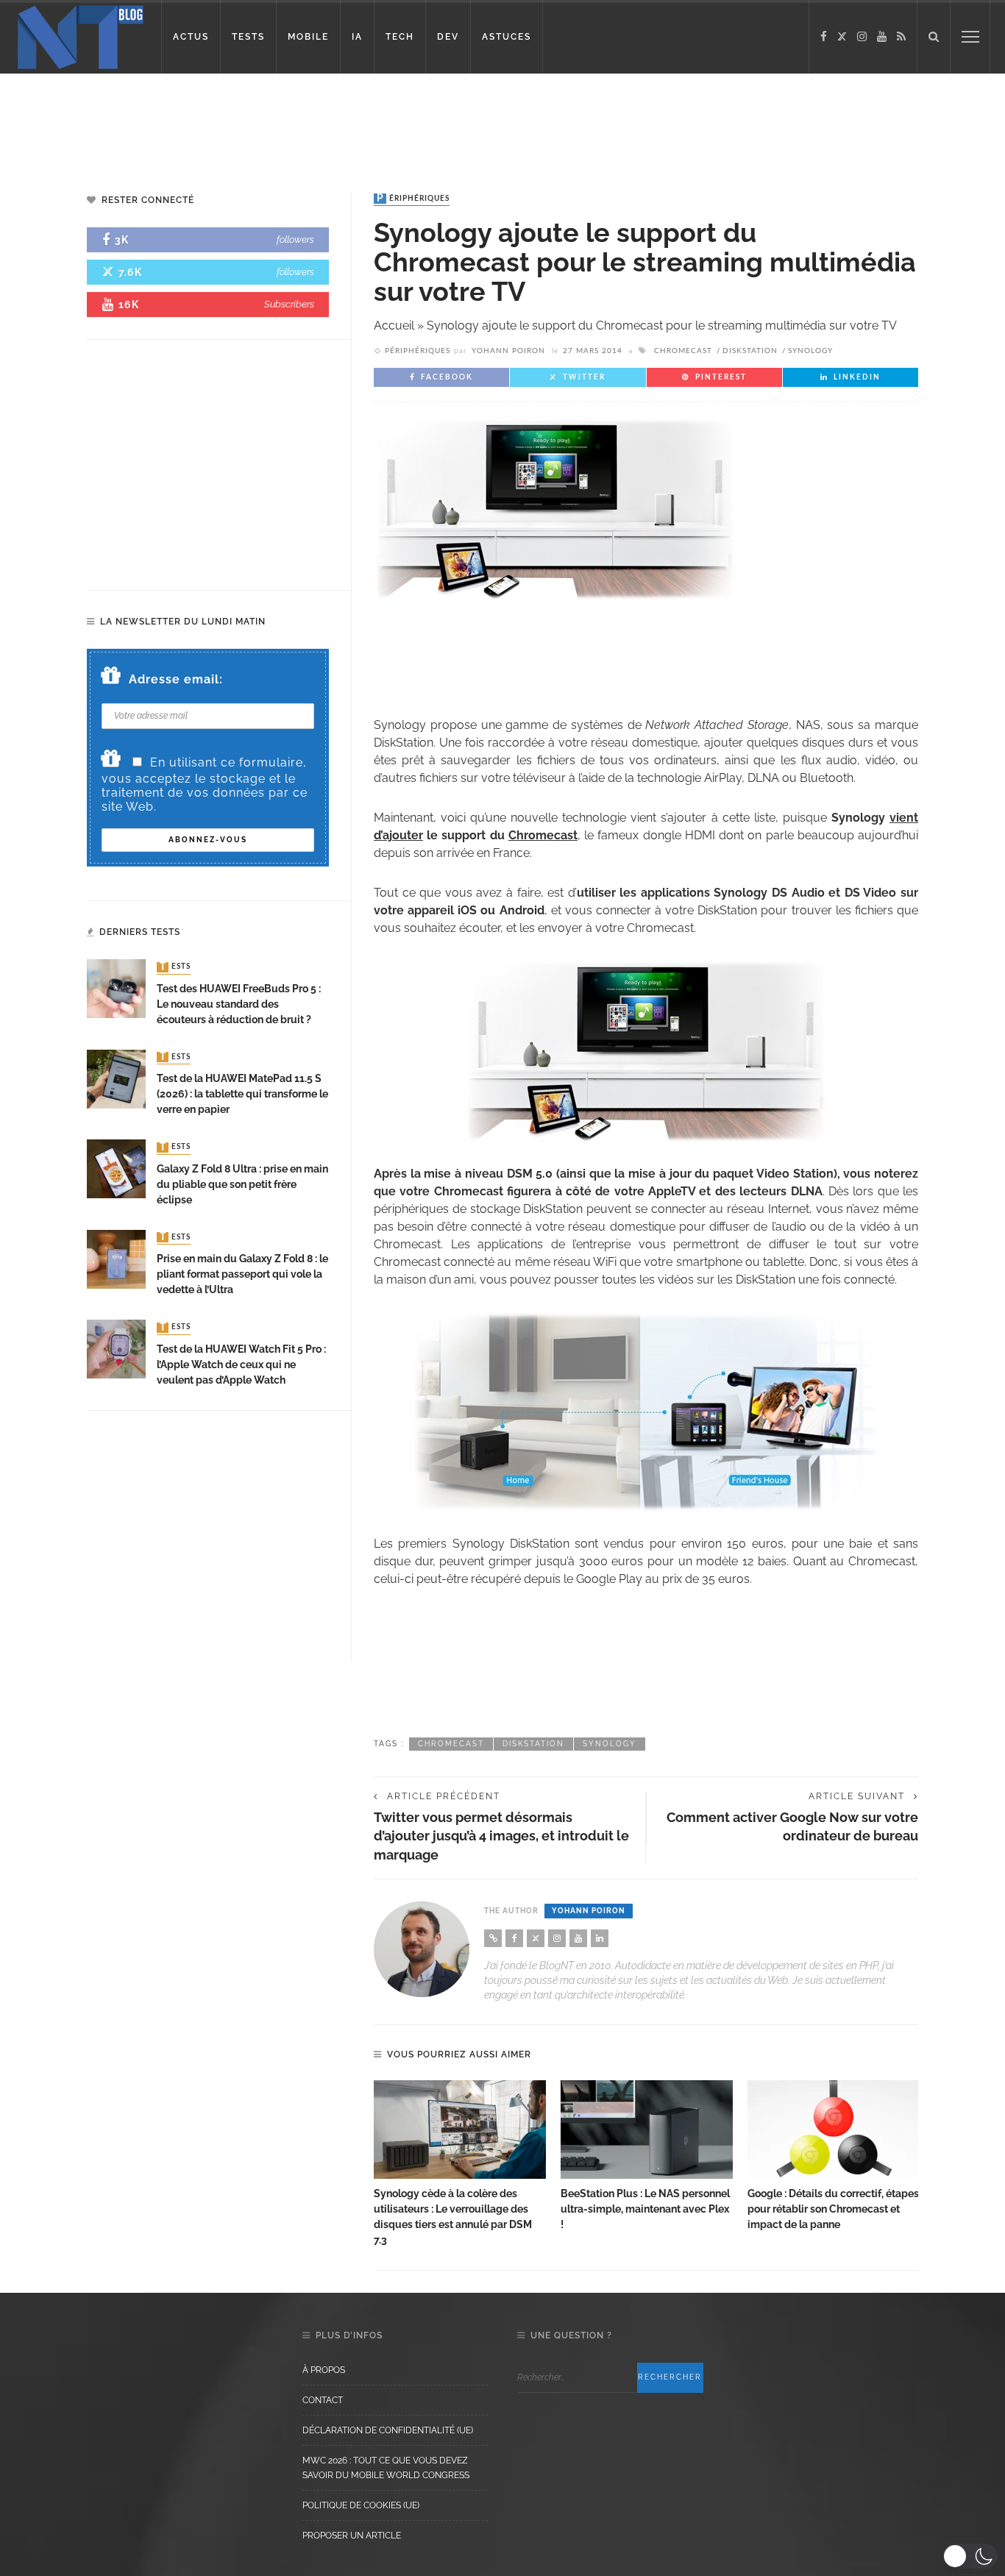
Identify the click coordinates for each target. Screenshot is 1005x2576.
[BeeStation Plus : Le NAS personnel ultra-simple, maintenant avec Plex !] (647, 2130)
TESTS (248, 37)
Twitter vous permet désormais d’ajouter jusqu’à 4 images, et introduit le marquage (501, 1836)
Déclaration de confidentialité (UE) (388, 2430)
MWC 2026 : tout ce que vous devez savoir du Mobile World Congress (386, 2468)
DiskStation (750, 351)
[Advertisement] (283, 121)
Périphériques (413, 199)
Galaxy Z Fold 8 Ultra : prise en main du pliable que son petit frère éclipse (242, 1184)
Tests (175, 967)
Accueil (394, 325)
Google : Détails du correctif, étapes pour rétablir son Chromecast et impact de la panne (833, 2209)
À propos (324, 2370)
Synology (810, 351)
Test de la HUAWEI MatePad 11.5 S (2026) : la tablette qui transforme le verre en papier (242, 1094)
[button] (970, 2556)
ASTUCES (507, 37)
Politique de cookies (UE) (361, 2505)
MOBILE (308, 37)
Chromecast (683, 351)
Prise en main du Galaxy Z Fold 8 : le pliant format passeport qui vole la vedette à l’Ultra (242, 1274)
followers (295, 239)
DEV (448, 37)
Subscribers (289, 304)
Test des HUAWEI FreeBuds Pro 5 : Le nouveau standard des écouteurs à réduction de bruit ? (239, 1004)
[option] (460, 2164)
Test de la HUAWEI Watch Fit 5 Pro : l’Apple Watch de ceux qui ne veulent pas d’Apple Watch (241, 1365)
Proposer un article (352, 2536)
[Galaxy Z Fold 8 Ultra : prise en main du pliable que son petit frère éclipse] (116, 1168)
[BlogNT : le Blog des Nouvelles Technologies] (81, 36)
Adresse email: (176, 679)
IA (357, 37)
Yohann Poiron (508, 351)
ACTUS (191, 37)
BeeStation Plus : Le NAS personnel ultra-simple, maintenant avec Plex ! (645, 2209)
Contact (323, 2400)
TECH (400, 37)
